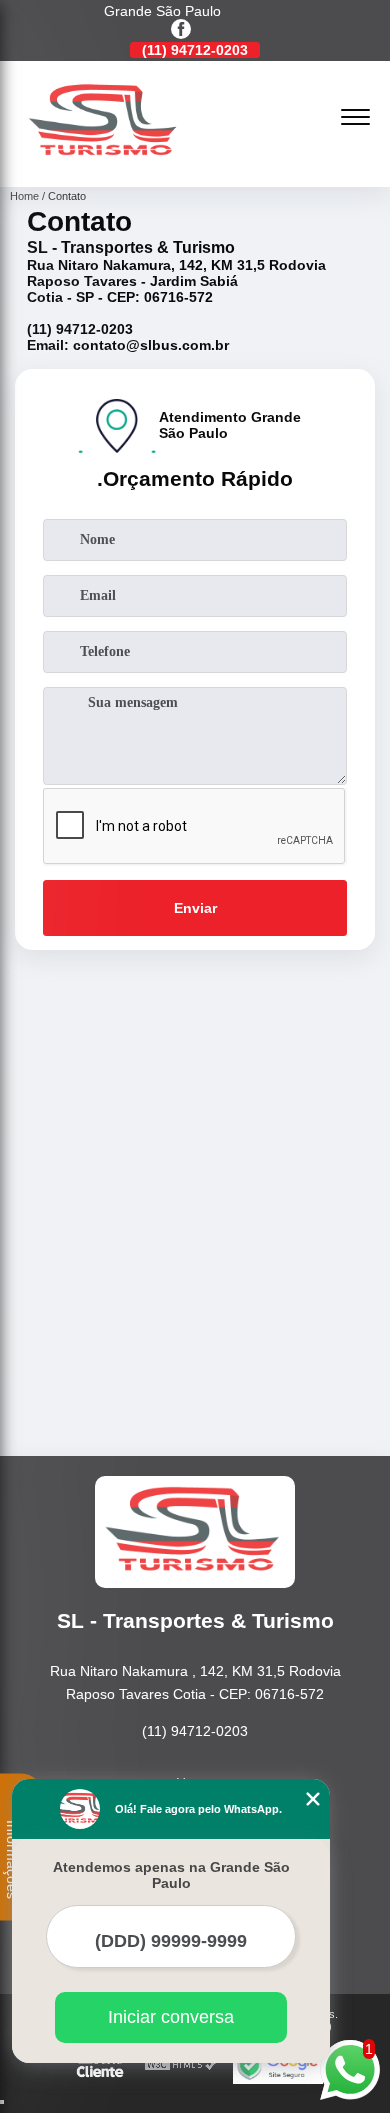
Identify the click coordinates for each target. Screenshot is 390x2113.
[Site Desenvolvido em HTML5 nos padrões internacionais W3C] (181, 2065)
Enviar (195, 908)
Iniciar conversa (171, 2017)
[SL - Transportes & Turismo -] (105, 165)
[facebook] (181, 30)
